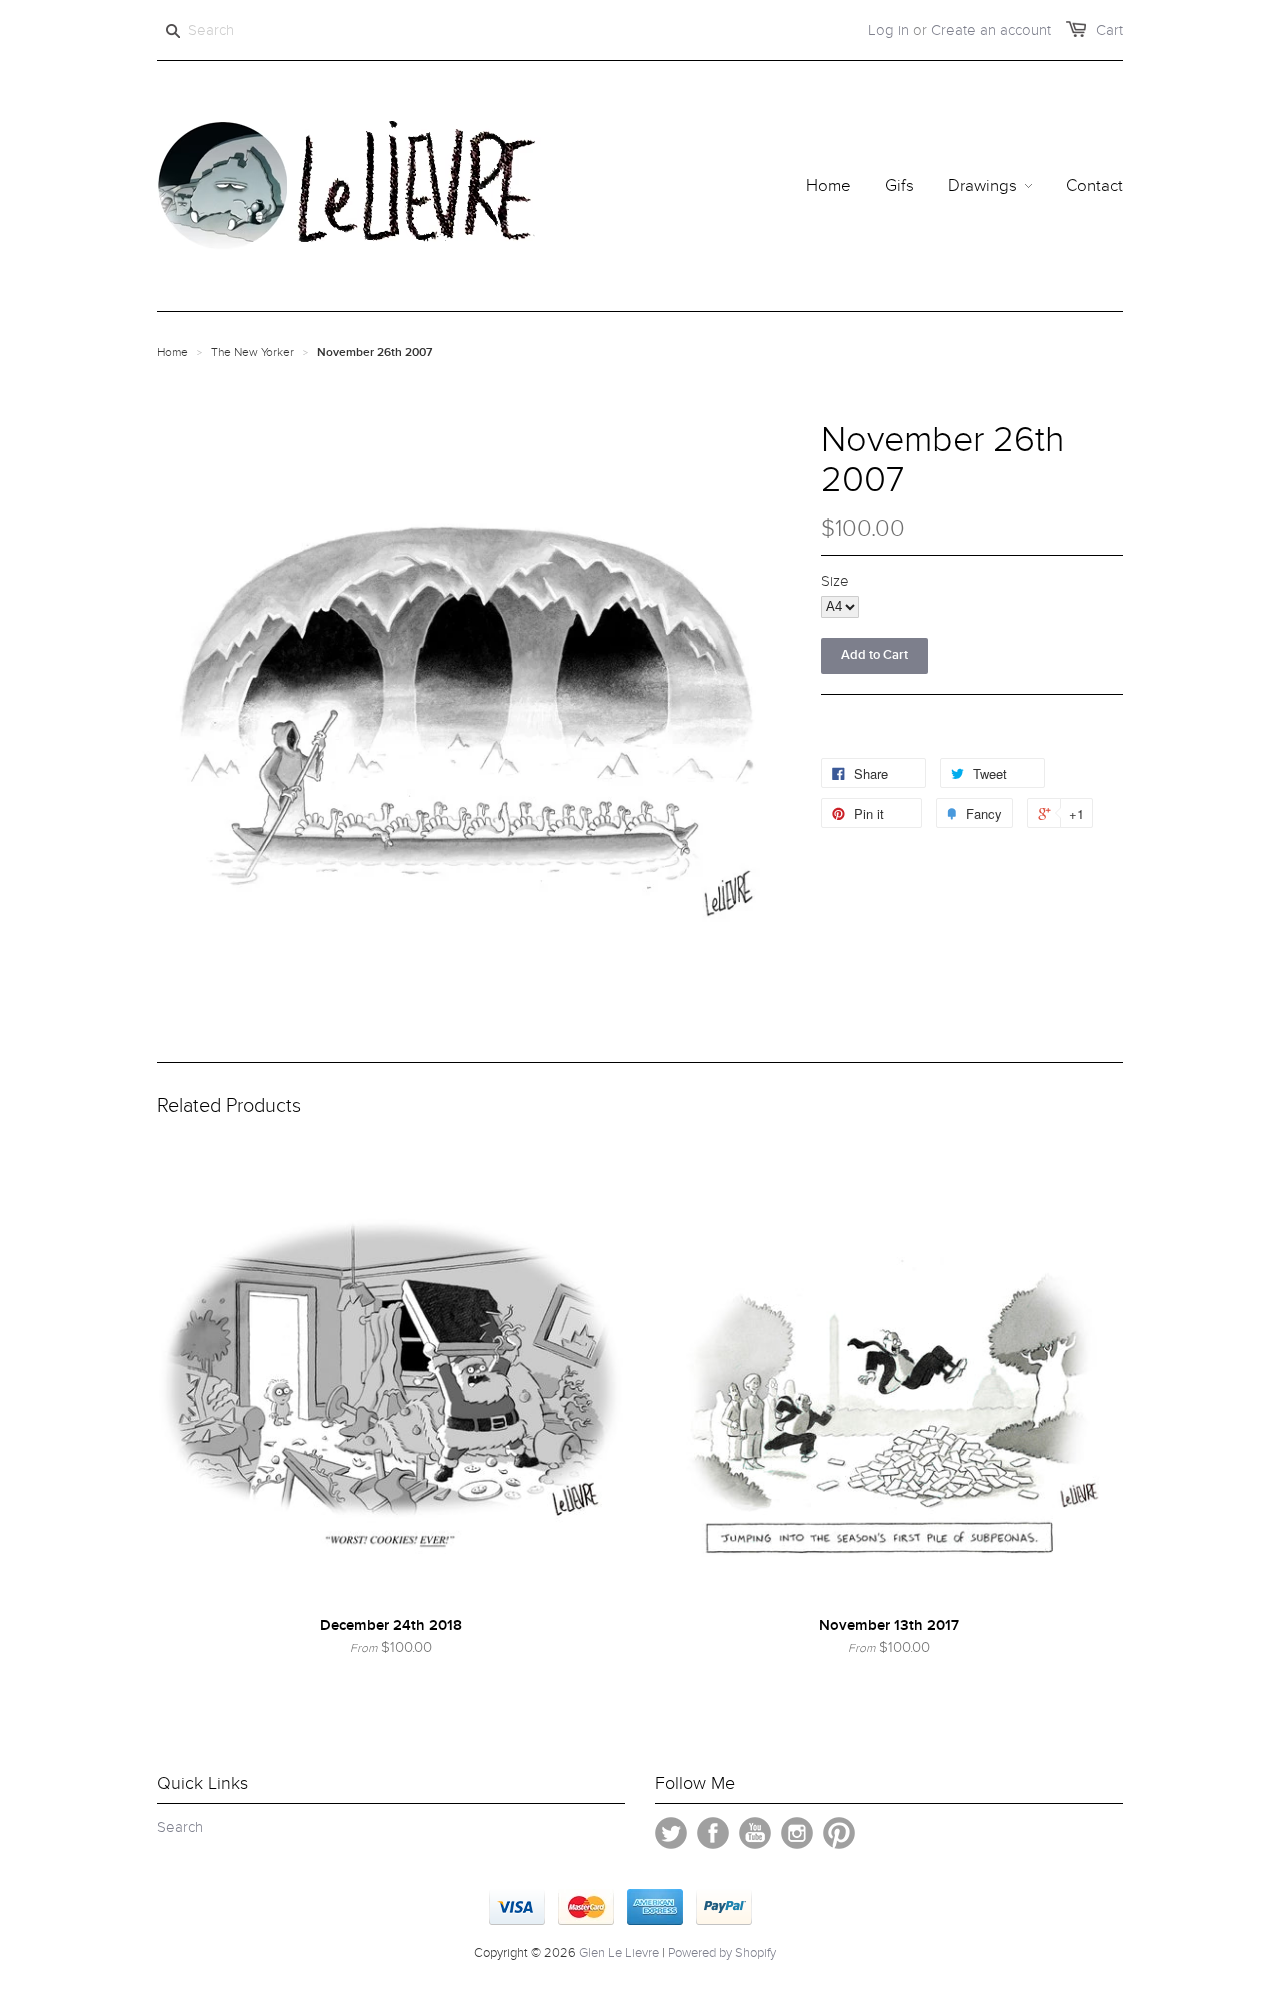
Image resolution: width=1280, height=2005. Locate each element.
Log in (888, 30)
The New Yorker (252, 352)
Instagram (797, 1833)
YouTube (755, 1833)
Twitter (671, 1833)
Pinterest (839, 1833)
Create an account (991, 30)
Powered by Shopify (722, 1953)
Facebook (713, 1833)
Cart (1109, 30)
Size (835, 581)
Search (180, 1827)
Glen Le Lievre (619, 1953)
